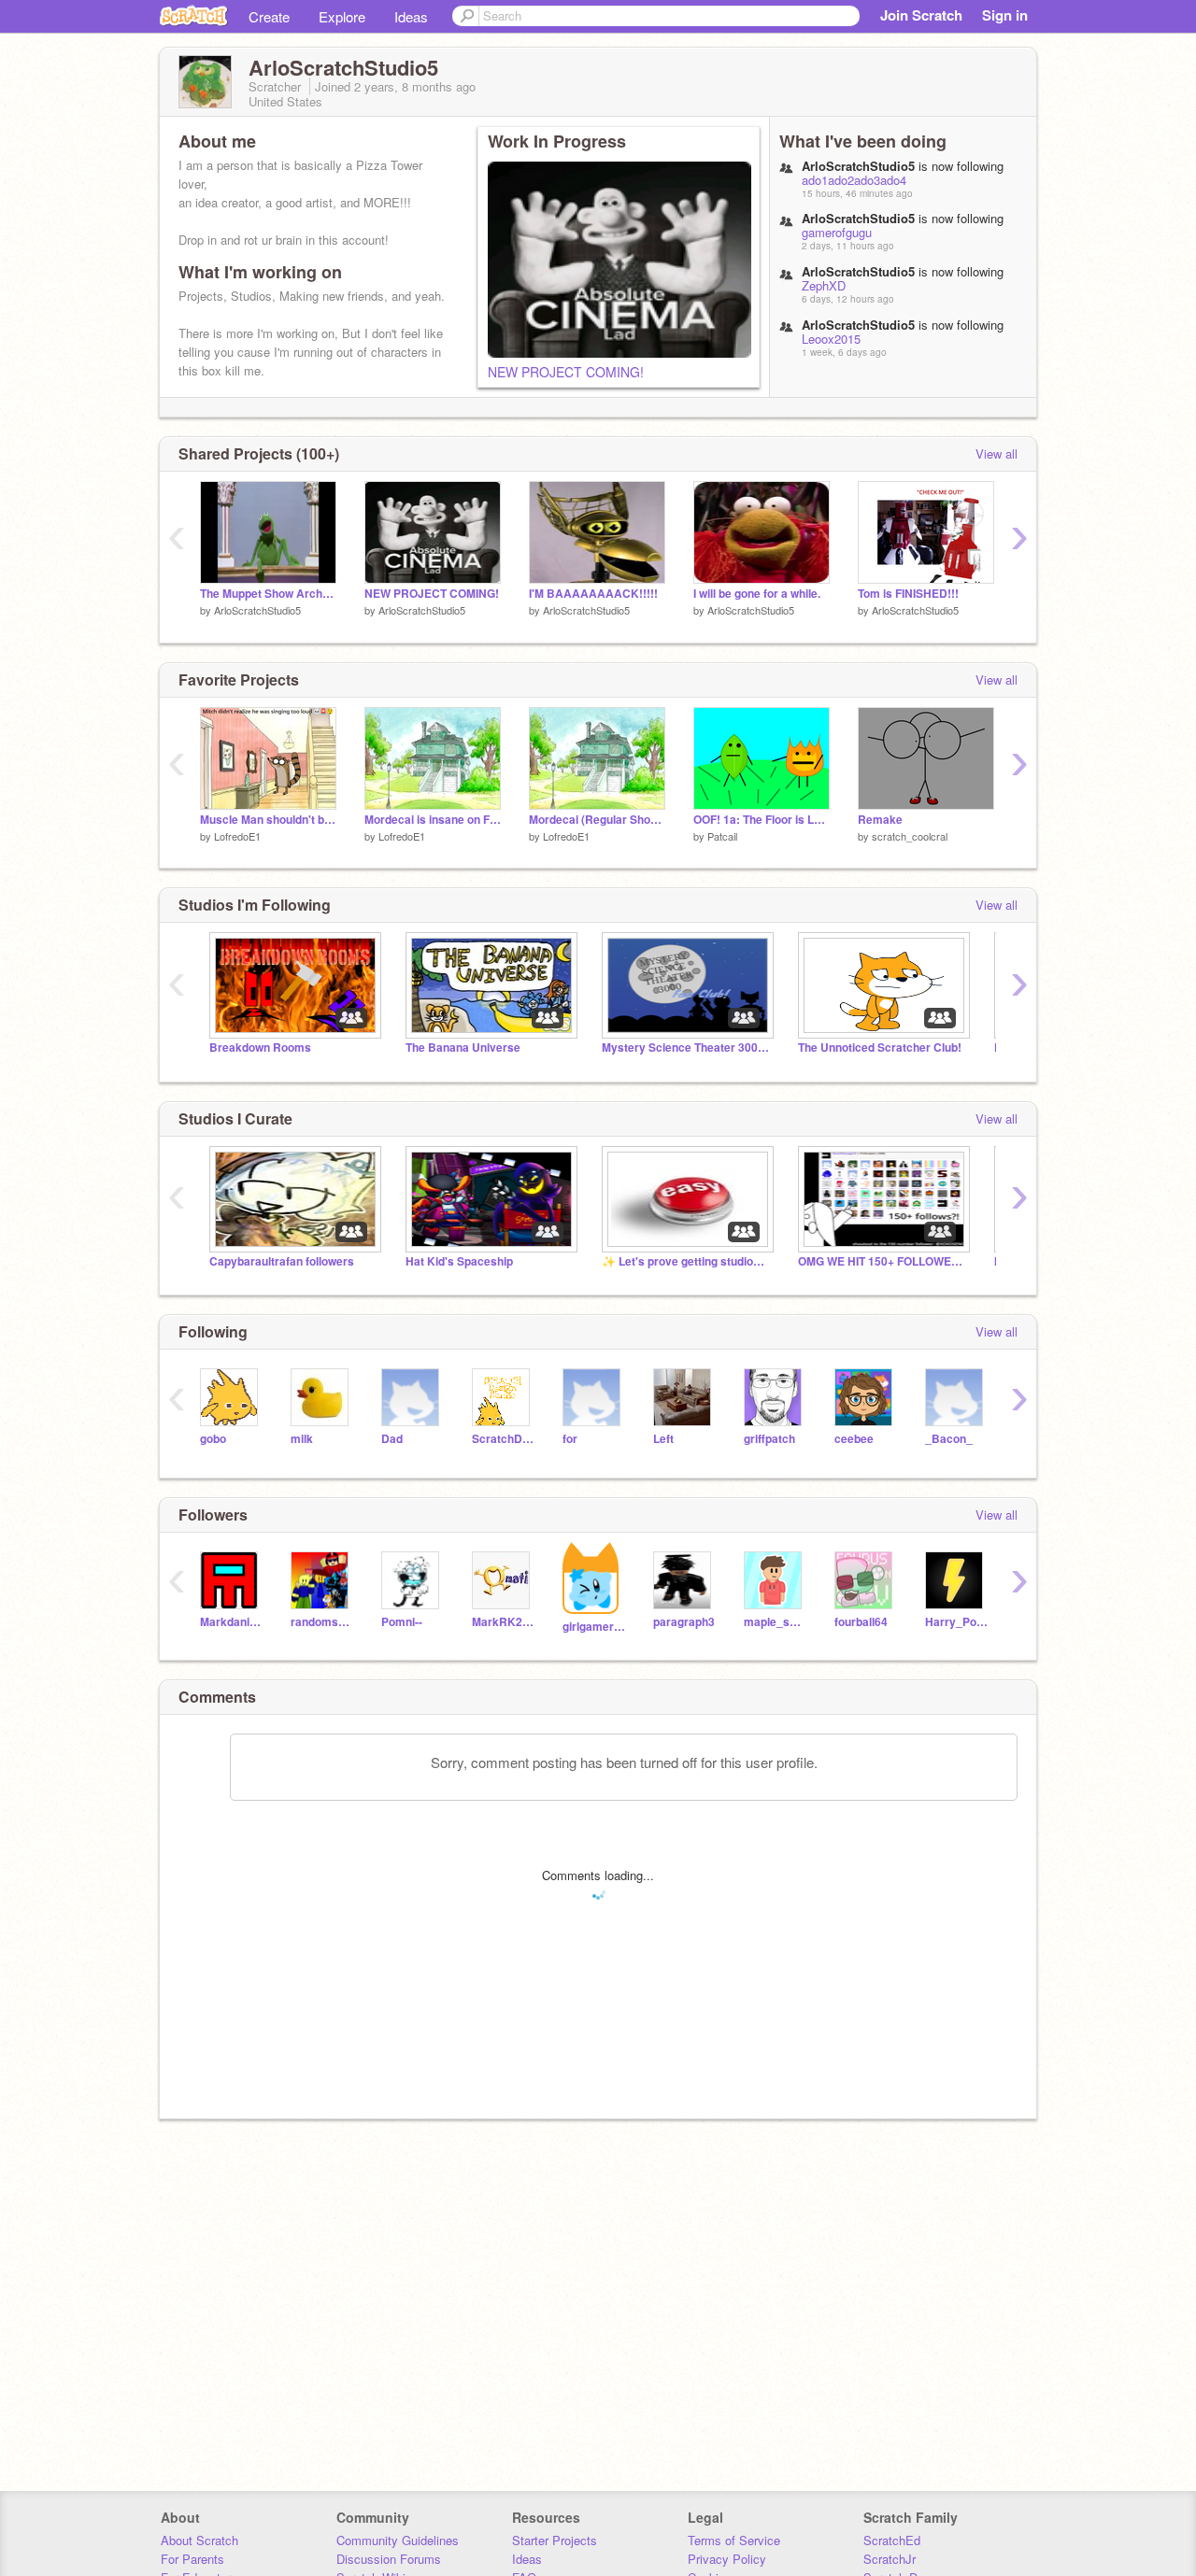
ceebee (854, 1439)
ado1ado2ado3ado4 (854, 180)
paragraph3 (684, 1622)
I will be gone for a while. (757, 594)
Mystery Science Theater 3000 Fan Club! (686, 1047)
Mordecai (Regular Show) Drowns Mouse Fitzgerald (597, 820)
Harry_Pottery (956, 1622)
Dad (392, 1439)
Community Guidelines (398, 2540)
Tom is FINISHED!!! (908, 594)
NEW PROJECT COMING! (566, 372)
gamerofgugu (837, 232)
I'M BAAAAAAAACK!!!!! (593, 594)
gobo (213, 1439)
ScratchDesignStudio (503, 1439)
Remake (880, 820)
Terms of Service (734, 2540)
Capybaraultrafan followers (282, 1261)
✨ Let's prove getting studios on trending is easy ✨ (686, 1261)
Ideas (411, 16)
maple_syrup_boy (775, 1622)
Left (663, 1439)
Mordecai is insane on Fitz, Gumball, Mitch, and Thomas (433, 820)
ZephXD (824, 285)
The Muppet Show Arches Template (268, 594)
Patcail (722, 836)
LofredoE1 (237, 836)
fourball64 (861, 1622)
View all (997, 453)
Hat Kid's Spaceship (459, 1261)
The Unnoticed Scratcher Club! (880, 1047)
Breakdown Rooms (260, 1047)
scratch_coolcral (910, 836)
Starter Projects (555, 2540)
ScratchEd (892, 2540)
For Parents (192, 2559)
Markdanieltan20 (231, 1622)
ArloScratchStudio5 (257, 610)
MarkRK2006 (503, 1622)
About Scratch (199, 2540)
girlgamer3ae (594, 1627)
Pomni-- (402, 1622)
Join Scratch (921, 15)
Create (269, 16)
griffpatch (769, 1439)
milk (302, 1439)
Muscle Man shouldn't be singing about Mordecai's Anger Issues (268, 820)
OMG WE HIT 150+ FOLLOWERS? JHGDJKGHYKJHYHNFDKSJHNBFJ (882, 1261)
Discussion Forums (389, 2559)
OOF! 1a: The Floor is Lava (762, 820)
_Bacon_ (949, 1439)
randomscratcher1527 (322, 1622)
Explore (342, 16)
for (570, 1439)
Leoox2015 (831, 339)
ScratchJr (890, 2559)
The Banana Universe (463, 1047)
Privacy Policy (727, 2559)
